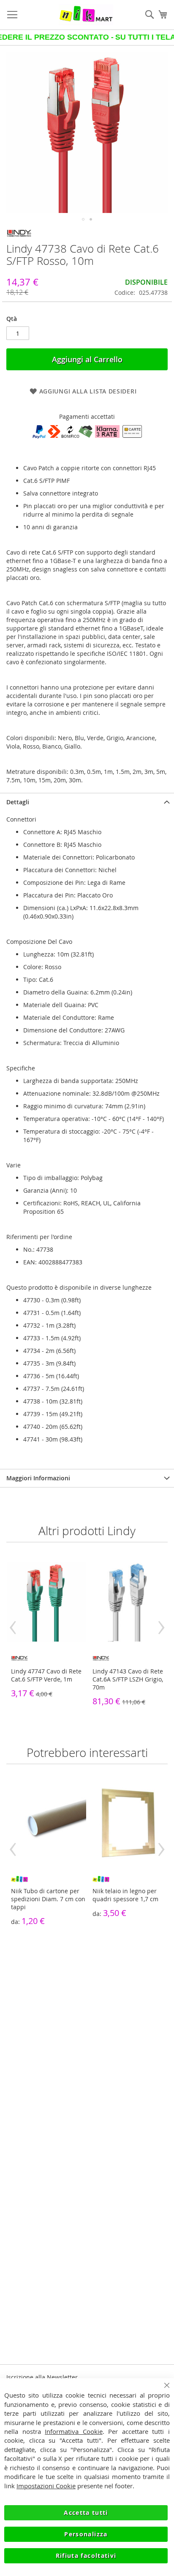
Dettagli (18, 802)
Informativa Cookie (74, 2431)
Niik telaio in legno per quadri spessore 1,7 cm (125, 1895)
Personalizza (86, 2534)
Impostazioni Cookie (46, 2486)
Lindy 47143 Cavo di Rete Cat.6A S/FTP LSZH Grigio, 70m (128, 1679)
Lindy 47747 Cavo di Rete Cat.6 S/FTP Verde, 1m (46, 1675)
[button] (83, 219)
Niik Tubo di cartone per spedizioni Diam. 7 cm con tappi (48, 1899)
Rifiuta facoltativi (86, 2556)
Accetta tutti (86, 2513)
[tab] (87, 802)
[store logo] (86, 15)
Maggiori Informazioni (38, 1478)
